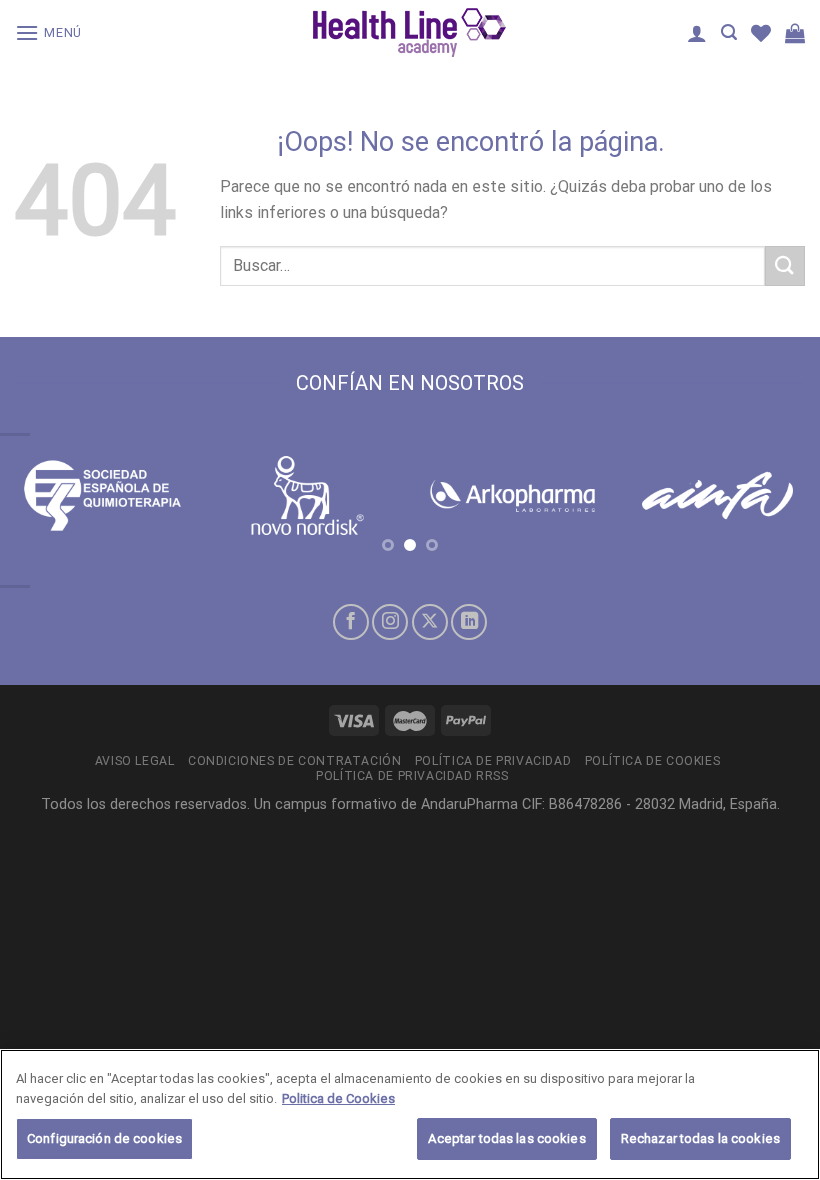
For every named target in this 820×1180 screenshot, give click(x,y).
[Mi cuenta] (697, 33)
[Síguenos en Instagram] (390, 622)
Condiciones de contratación (295, 761)
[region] (410, 1114)
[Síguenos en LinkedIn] (469, 622)
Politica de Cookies (338, 1098)
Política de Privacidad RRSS (412, 776)
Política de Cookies (653, 761)
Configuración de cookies (104, 1138)
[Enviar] (785, 265)
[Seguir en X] (430, 622)
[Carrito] (795, 33)
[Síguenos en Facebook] (351, 622)
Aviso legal (135, 761)
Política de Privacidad (493, 761)
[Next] (778, 518)
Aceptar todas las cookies (506, 1138)
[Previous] (42, 518)
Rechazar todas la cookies (700, 1138)
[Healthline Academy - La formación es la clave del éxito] (410, 32)
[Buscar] (729, 32)
